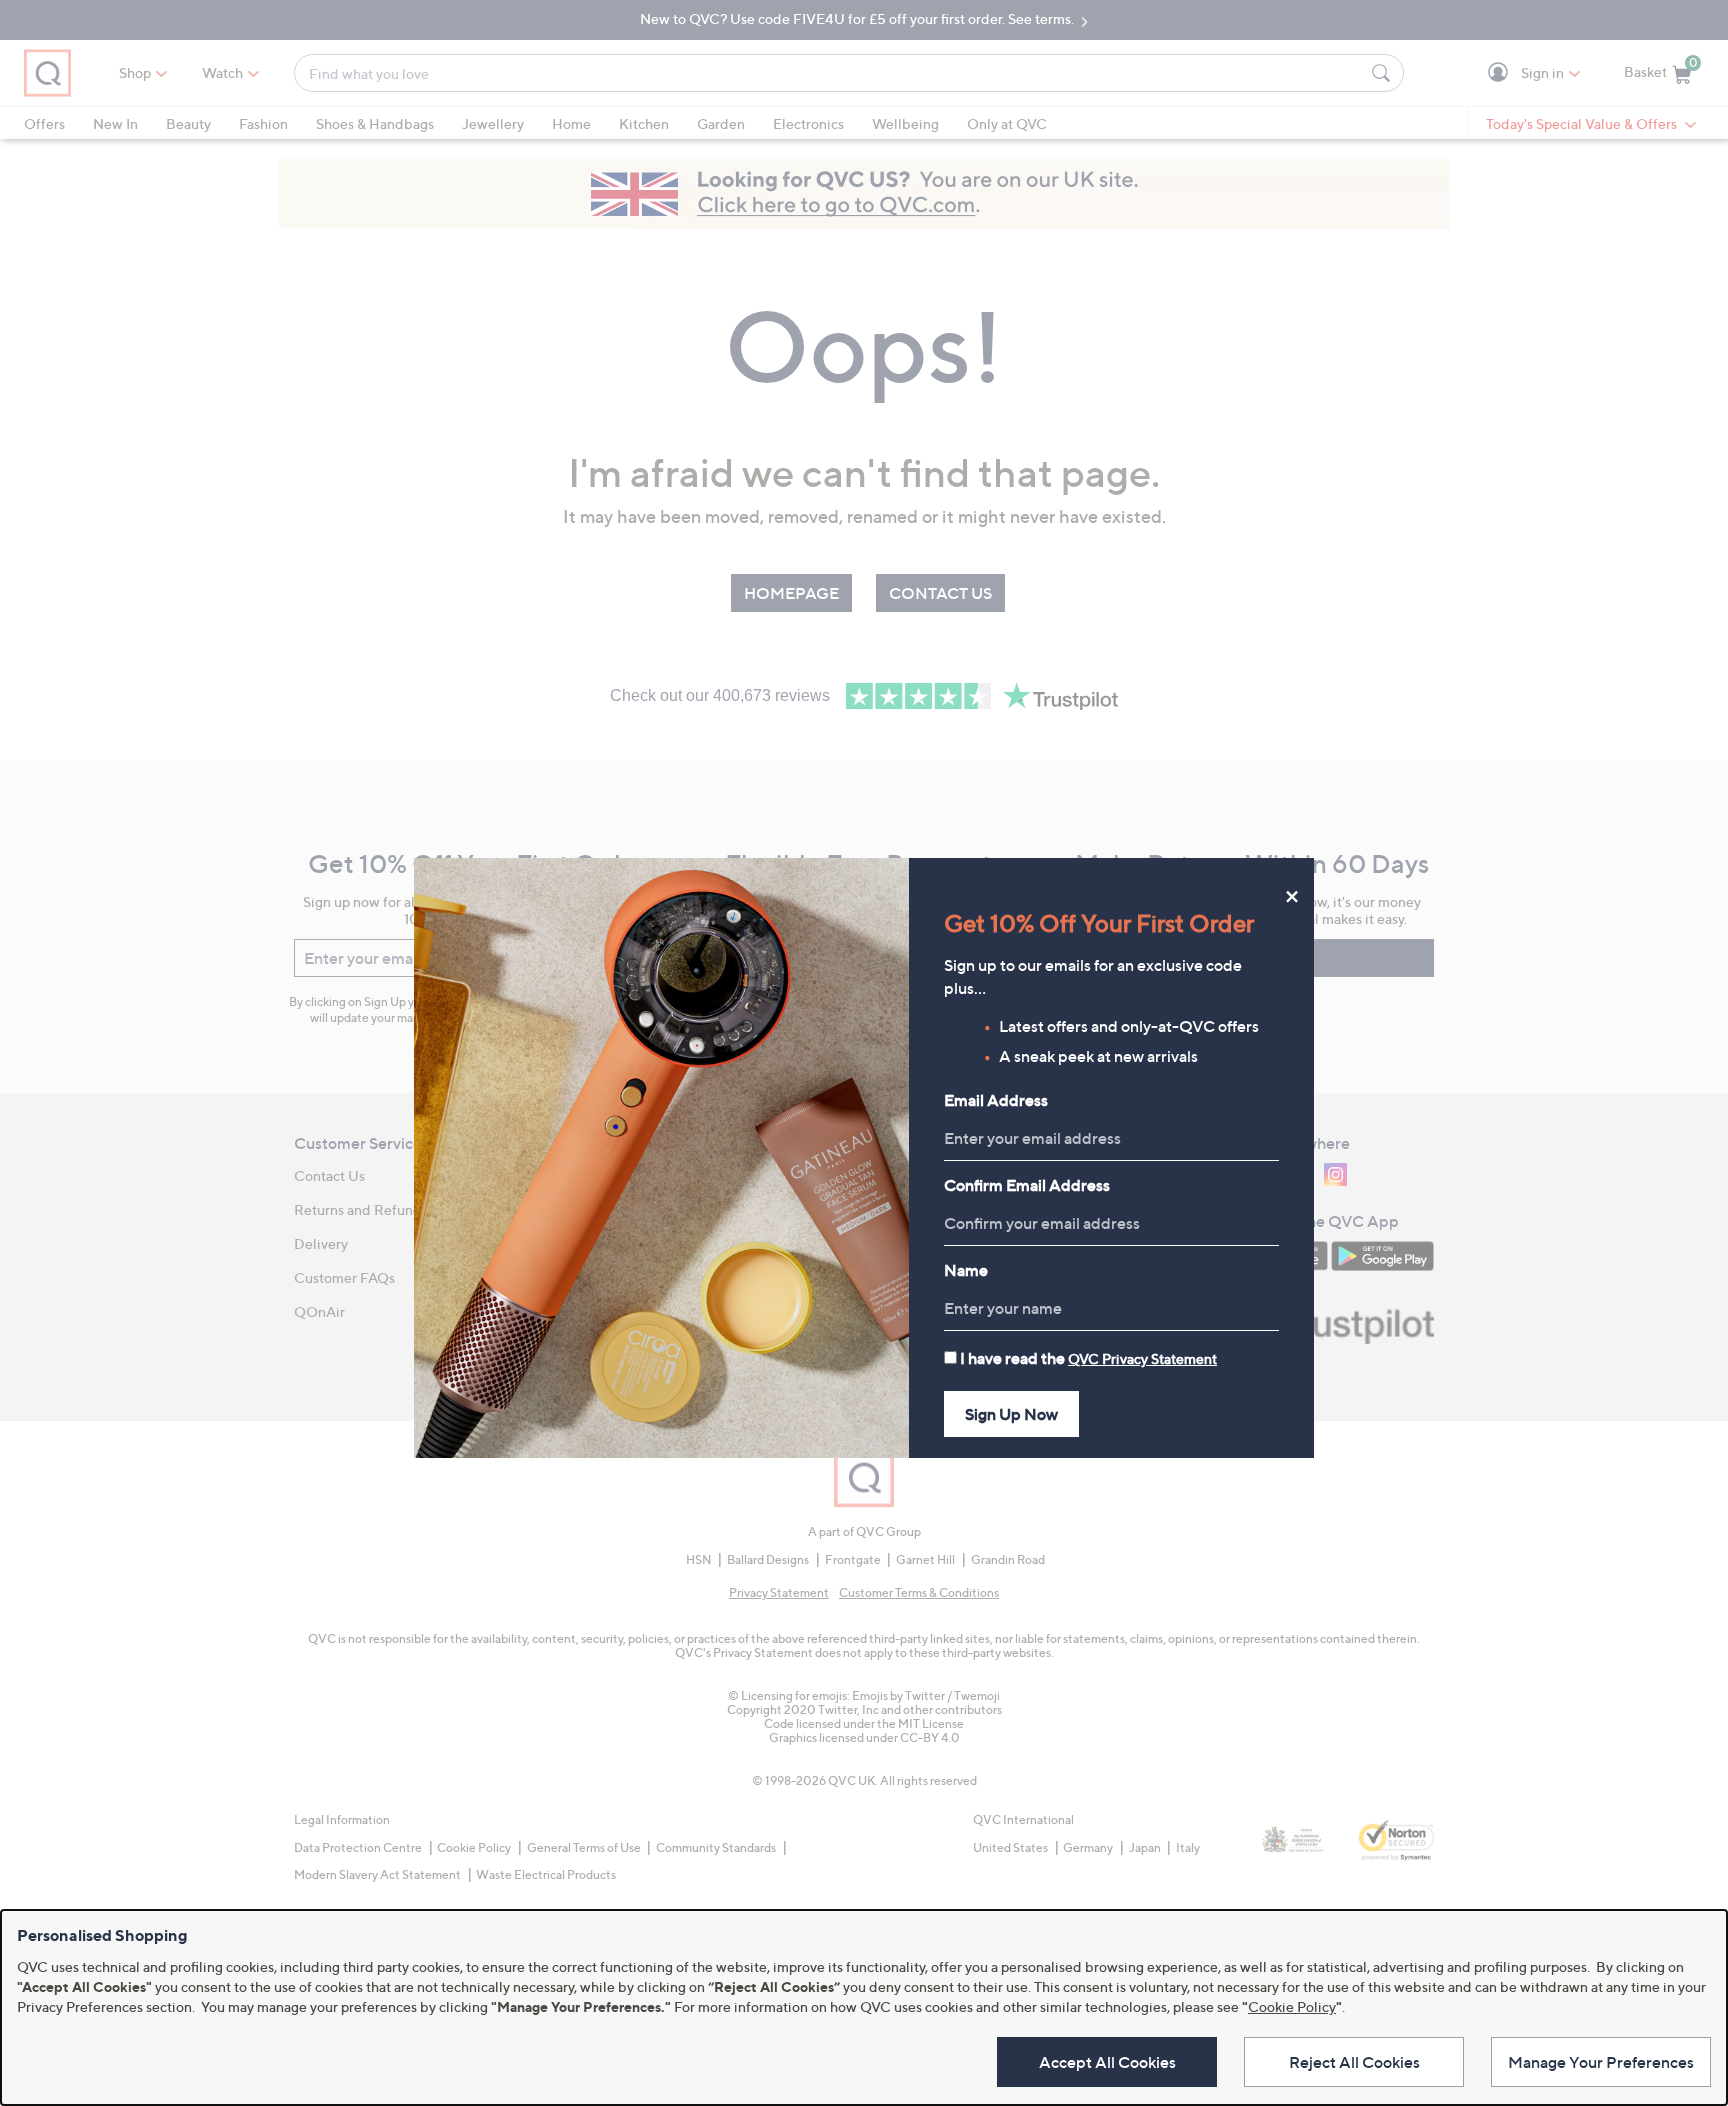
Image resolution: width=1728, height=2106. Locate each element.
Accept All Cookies (1107, 2062)
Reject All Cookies (1354, 2062)
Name (966, 1270)
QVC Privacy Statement (1142, 1358)
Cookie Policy (1292, 2006)
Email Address (996, 1100)
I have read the (1088, 1358)
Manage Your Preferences (1601, 2062)
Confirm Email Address (1027, 1185)
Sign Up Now (1011, 1414)
